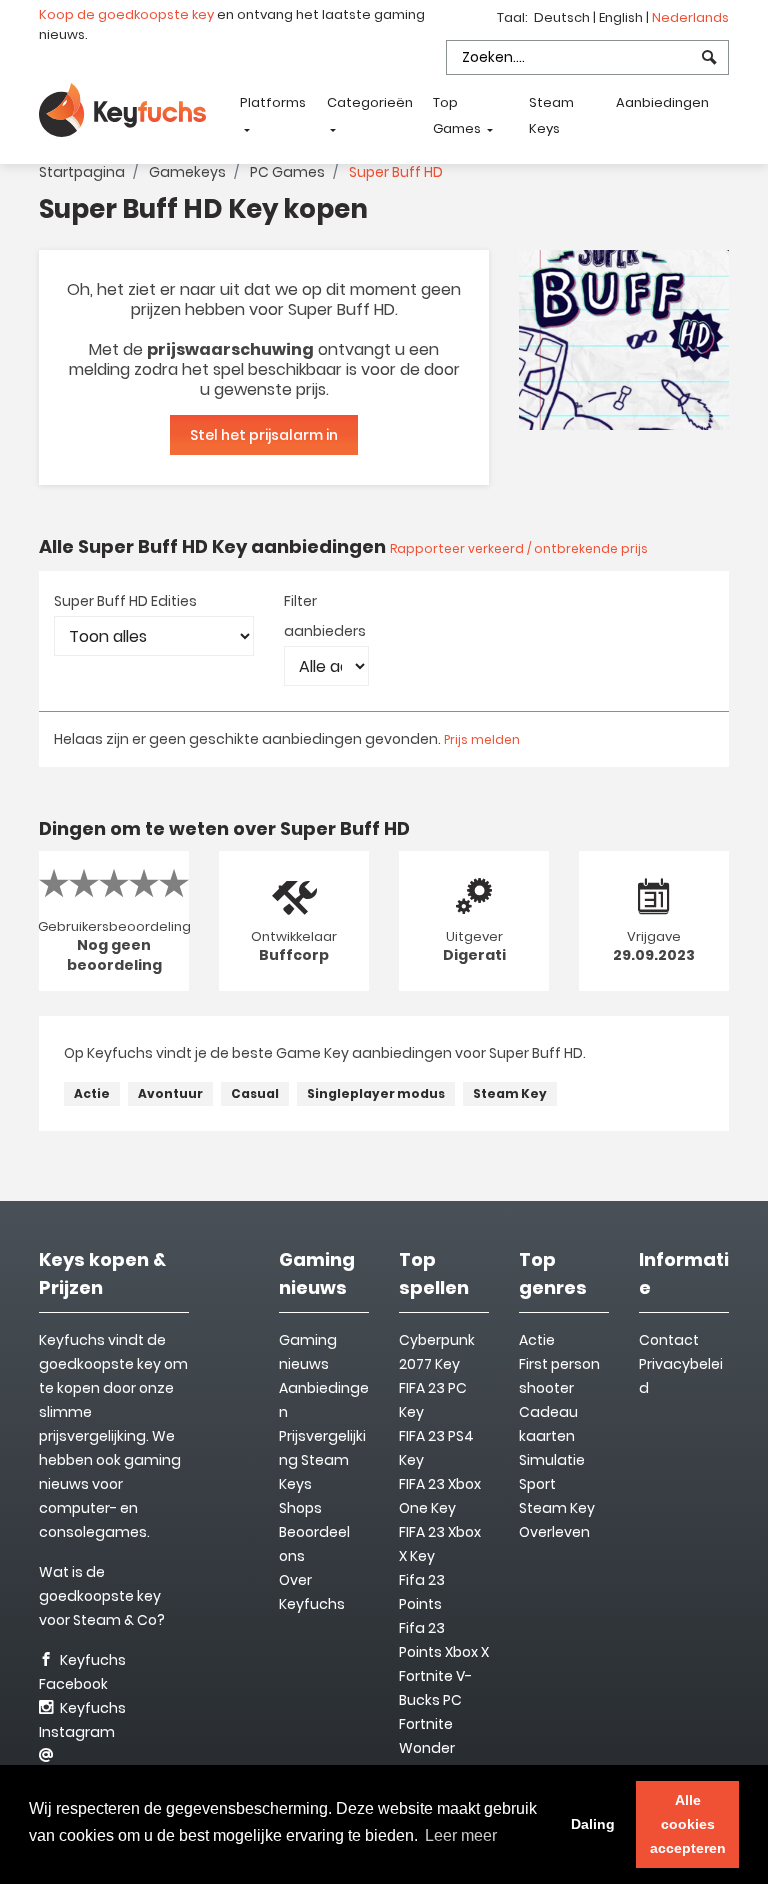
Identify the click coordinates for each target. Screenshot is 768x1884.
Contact (669, 1340)
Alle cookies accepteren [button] (688, 1824)
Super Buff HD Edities (125, 601)
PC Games (287, 172)
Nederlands (690, 17)
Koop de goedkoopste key (126, 14)
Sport (537, 1484)
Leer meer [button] (461, 1835)
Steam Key (510, 1093)
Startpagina (82, 172)
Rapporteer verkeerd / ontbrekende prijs (519, 548)
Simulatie (552, 1460)
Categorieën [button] (370, 102)
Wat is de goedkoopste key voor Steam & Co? (102, 1596)
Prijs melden (482, 739)
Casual (255, 1093)
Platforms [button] (273, 102)
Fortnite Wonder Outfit (427, 1748)
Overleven (554, 1532)
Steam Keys (551, 115)
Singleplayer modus (376, 1093)
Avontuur (170, 1093)
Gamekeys (187, 172)
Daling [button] (593, 1824)
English (622, 17)
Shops (300, 1508)
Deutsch (563, 17)
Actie (92, 1093)
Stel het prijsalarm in (264, 435)
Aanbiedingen (662, 102)
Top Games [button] (458, 115)
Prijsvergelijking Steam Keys (322, 1460)
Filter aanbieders (325, 616)
